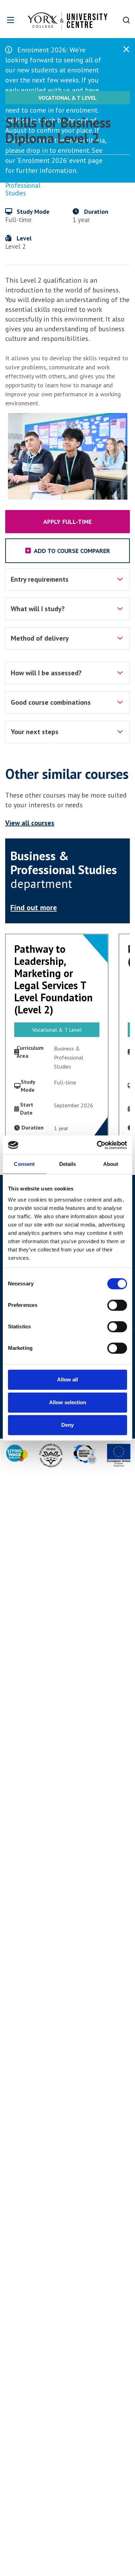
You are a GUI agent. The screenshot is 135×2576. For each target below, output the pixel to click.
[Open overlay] (11, 20)
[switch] (117, 1305)
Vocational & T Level (68, 98)
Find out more (34, 907)
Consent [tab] (24, 1164)
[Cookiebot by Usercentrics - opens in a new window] (97, 1145)
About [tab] (111, 1164)
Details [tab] (68, 1164)
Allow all (67, 1379)
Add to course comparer (71, 551)
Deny (67, 1425)
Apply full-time (67, 522)
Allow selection (68, 1402)
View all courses (30, 823)
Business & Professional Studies (23, 185)
